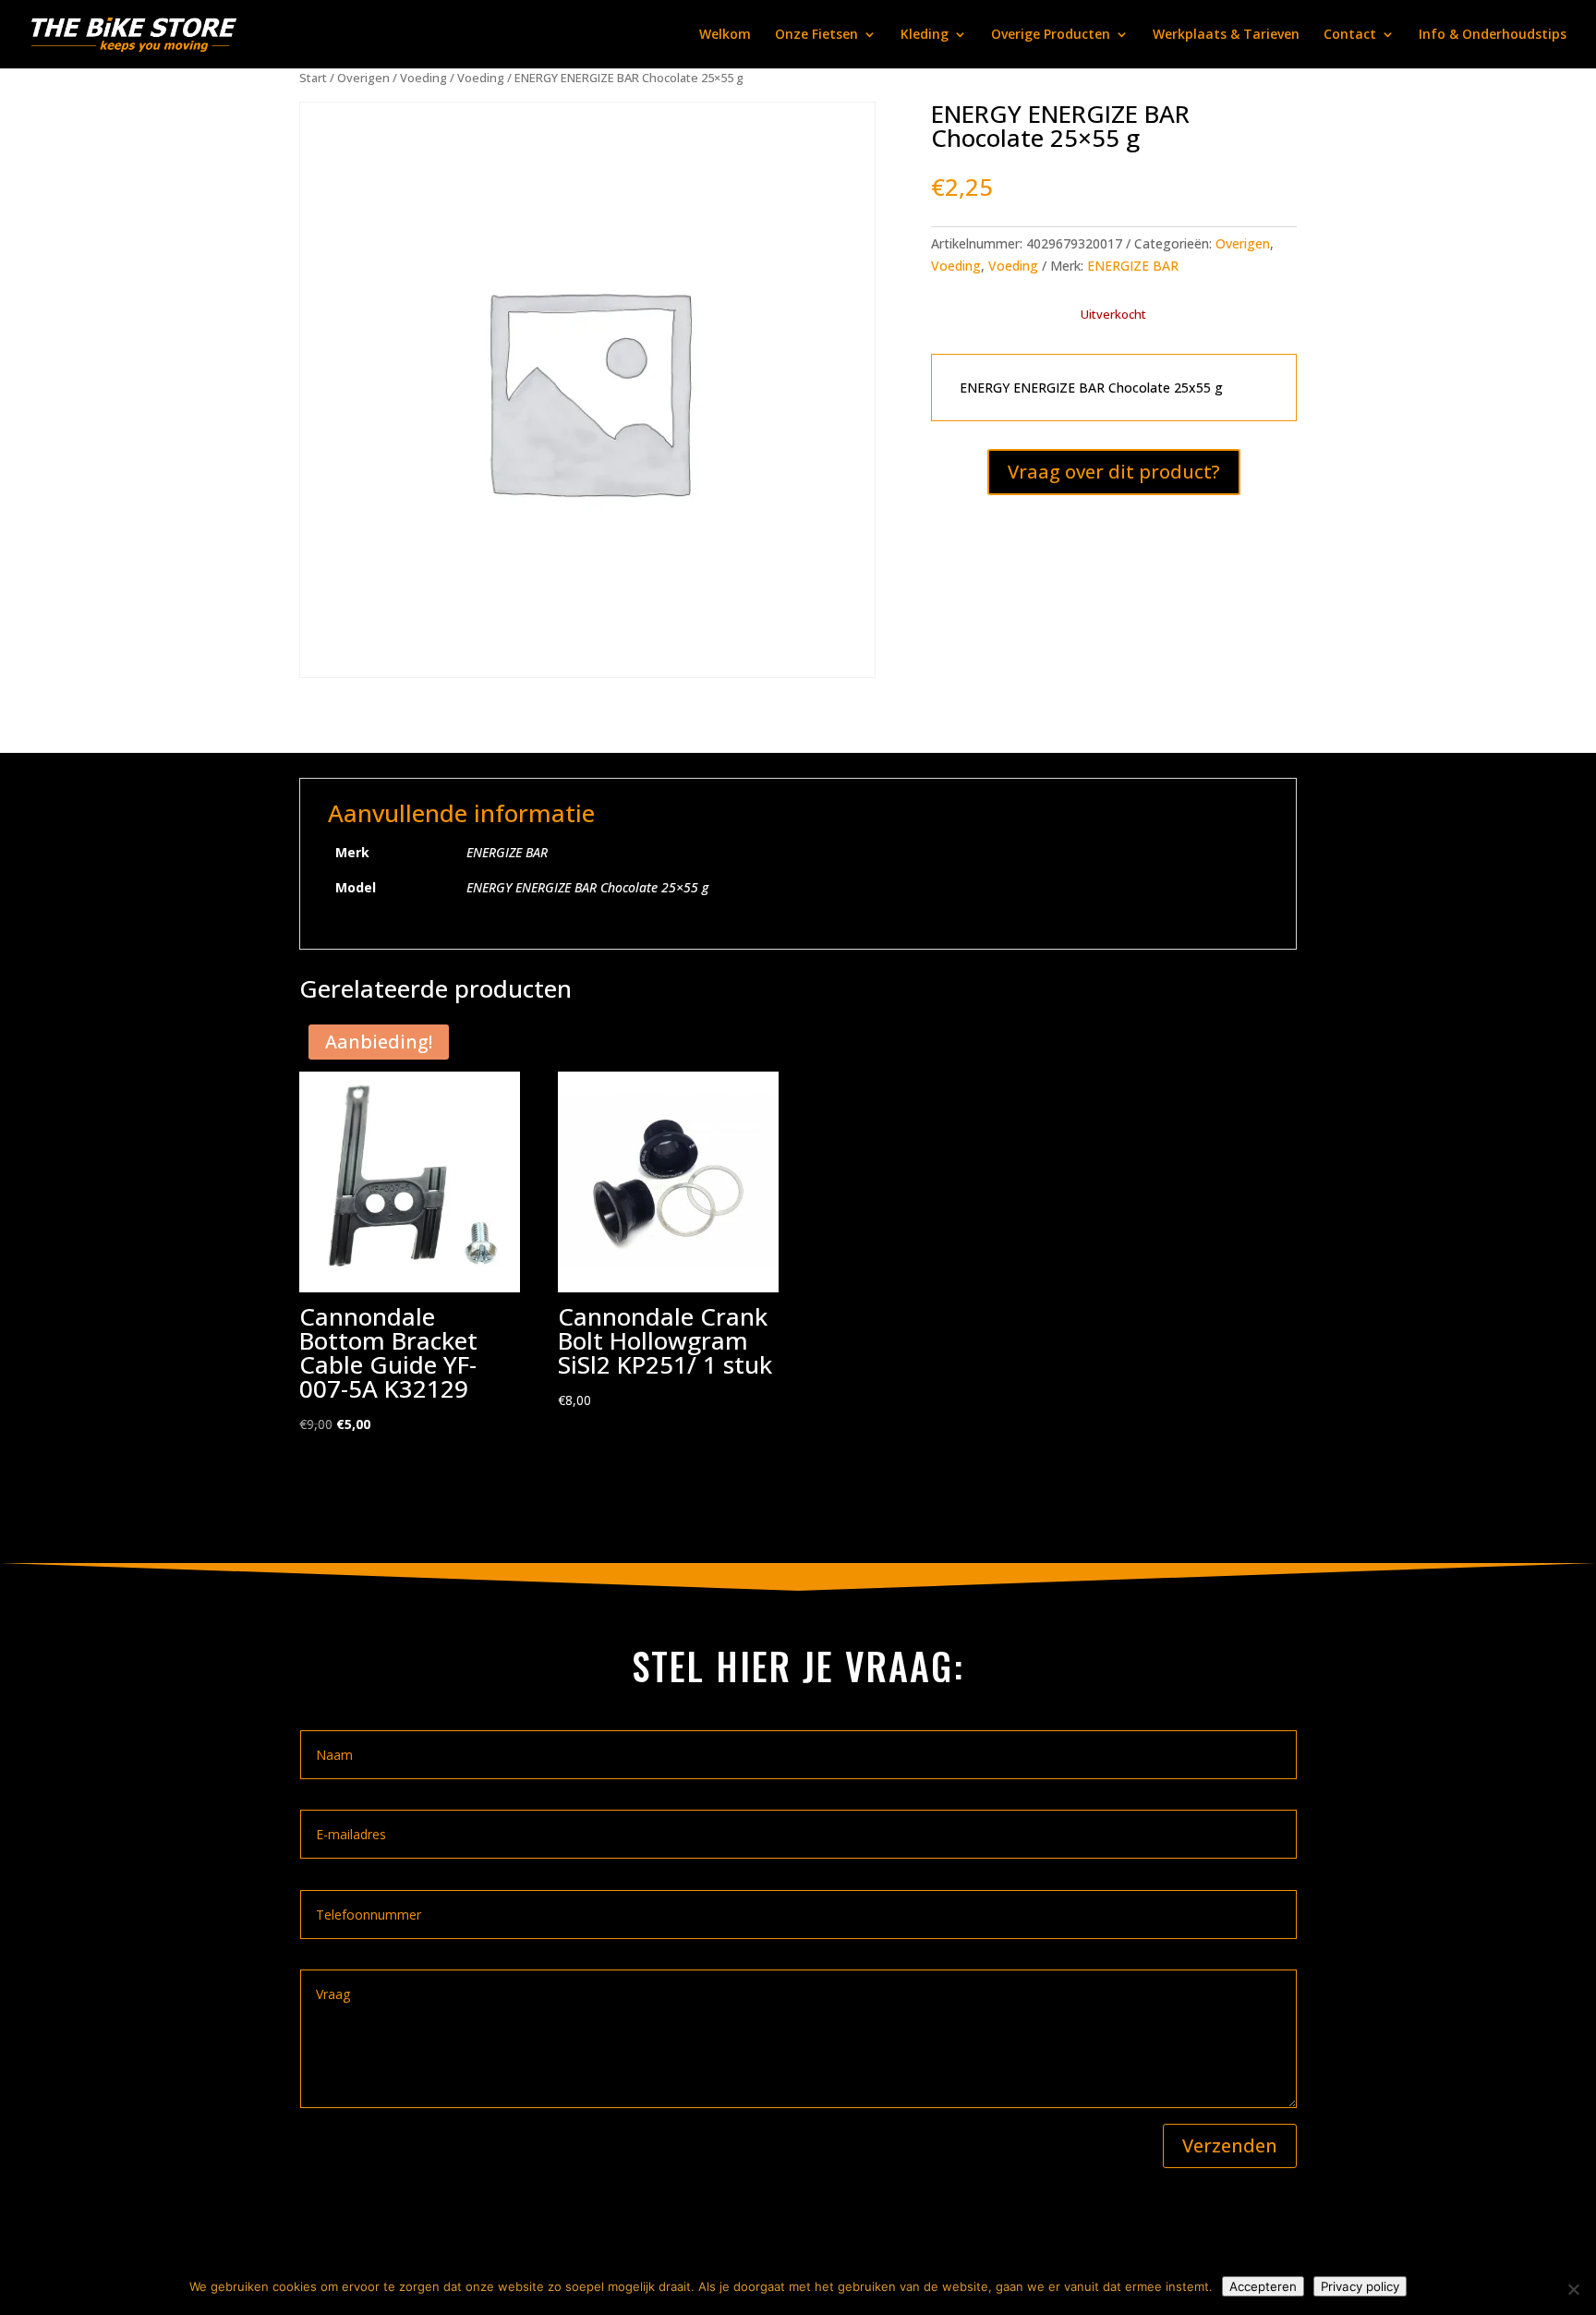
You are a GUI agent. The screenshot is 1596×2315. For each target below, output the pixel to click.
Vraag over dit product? (1114, 472)
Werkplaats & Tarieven (1226, 35)
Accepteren (1263, 2286)
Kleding (925, 35)
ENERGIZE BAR (1133, 266)
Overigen (363, 78)
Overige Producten (1051, 35)
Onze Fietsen (816, 35)
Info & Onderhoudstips (1493, 35)
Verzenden (1230, 2145)
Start (313, 78)
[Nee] (1573, 2289)
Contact (1350, 35)
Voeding (423, 78)
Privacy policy (1360, 2286)
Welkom (725, 35)
